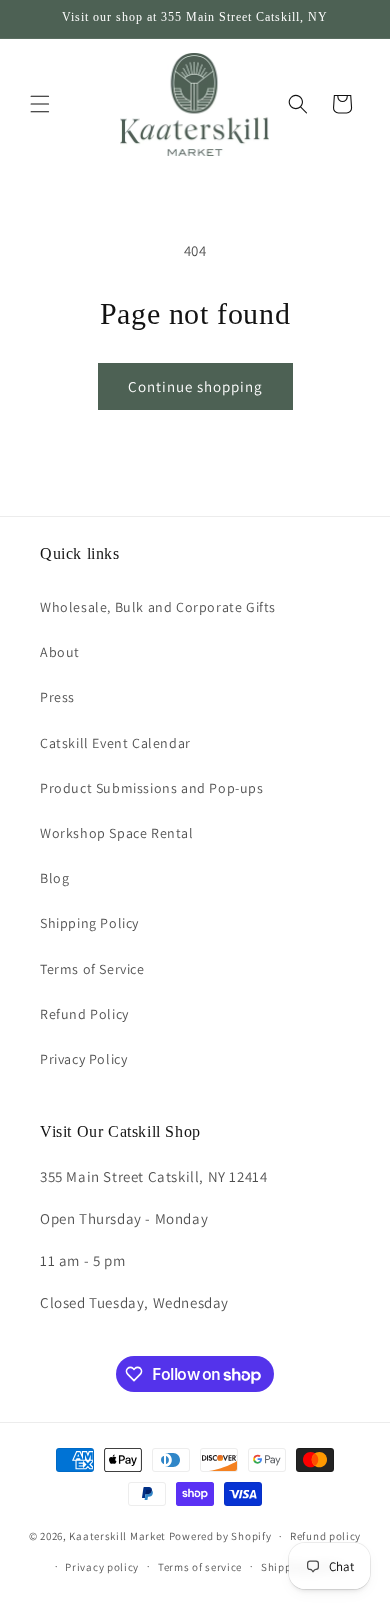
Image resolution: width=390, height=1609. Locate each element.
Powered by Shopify (220, 1536)
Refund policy (325, 1536)
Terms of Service (92, 969)
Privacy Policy (83, 1059)
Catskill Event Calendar (115, 743)
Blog (54, 878)
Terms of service (200, 1567)
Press (57, 697)
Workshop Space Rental (117, 833)
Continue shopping (195, 386)
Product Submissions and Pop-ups (152, 788)
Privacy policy (102, 1567)
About (60, 652)
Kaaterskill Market (117, 1536)
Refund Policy (84, 1014)
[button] (40, 104)
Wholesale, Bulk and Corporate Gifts (158, 607)
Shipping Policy (89, 923)
